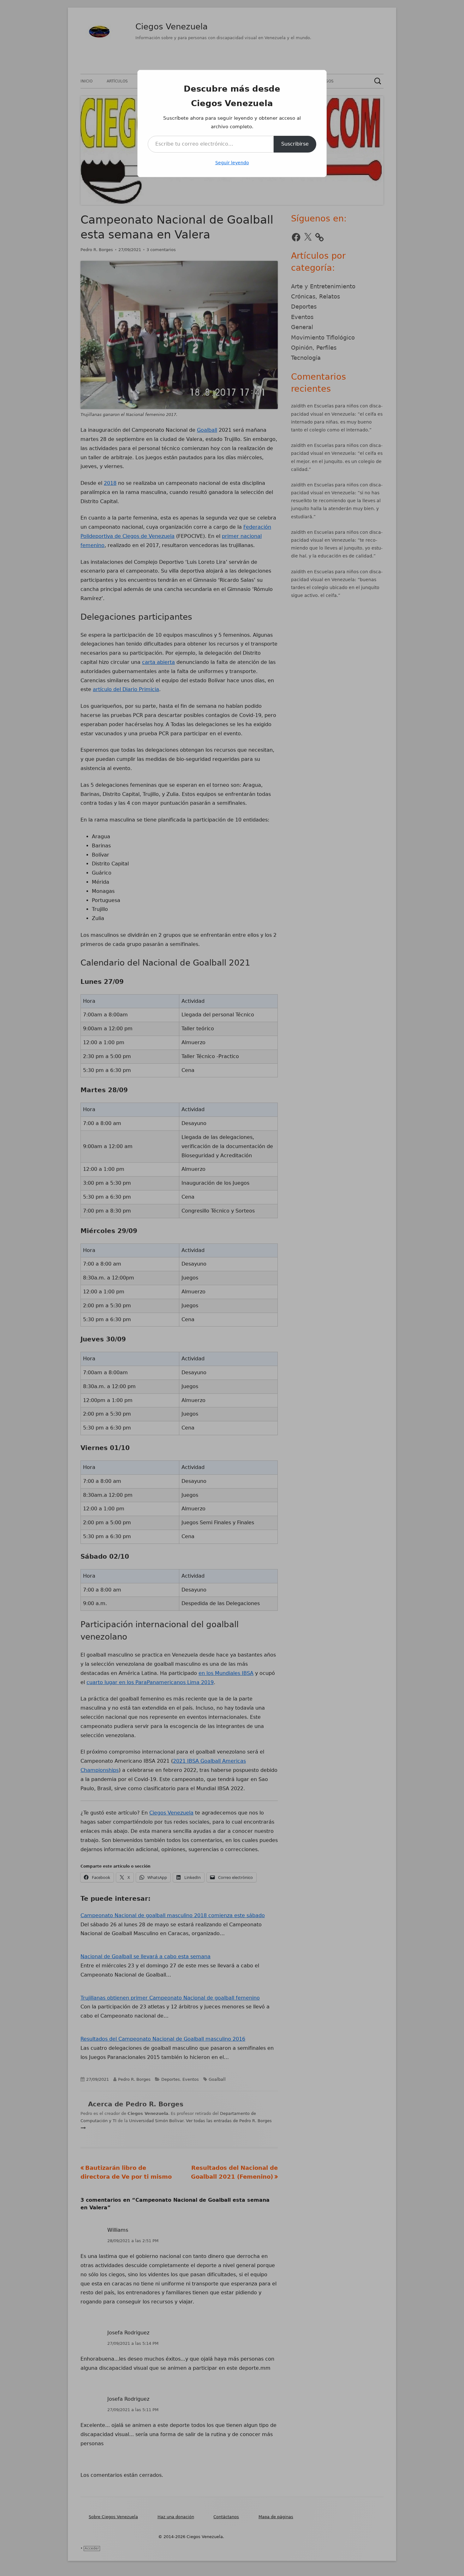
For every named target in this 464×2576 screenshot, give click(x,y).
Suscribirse (295, 144)
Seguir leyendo (232, 163)
